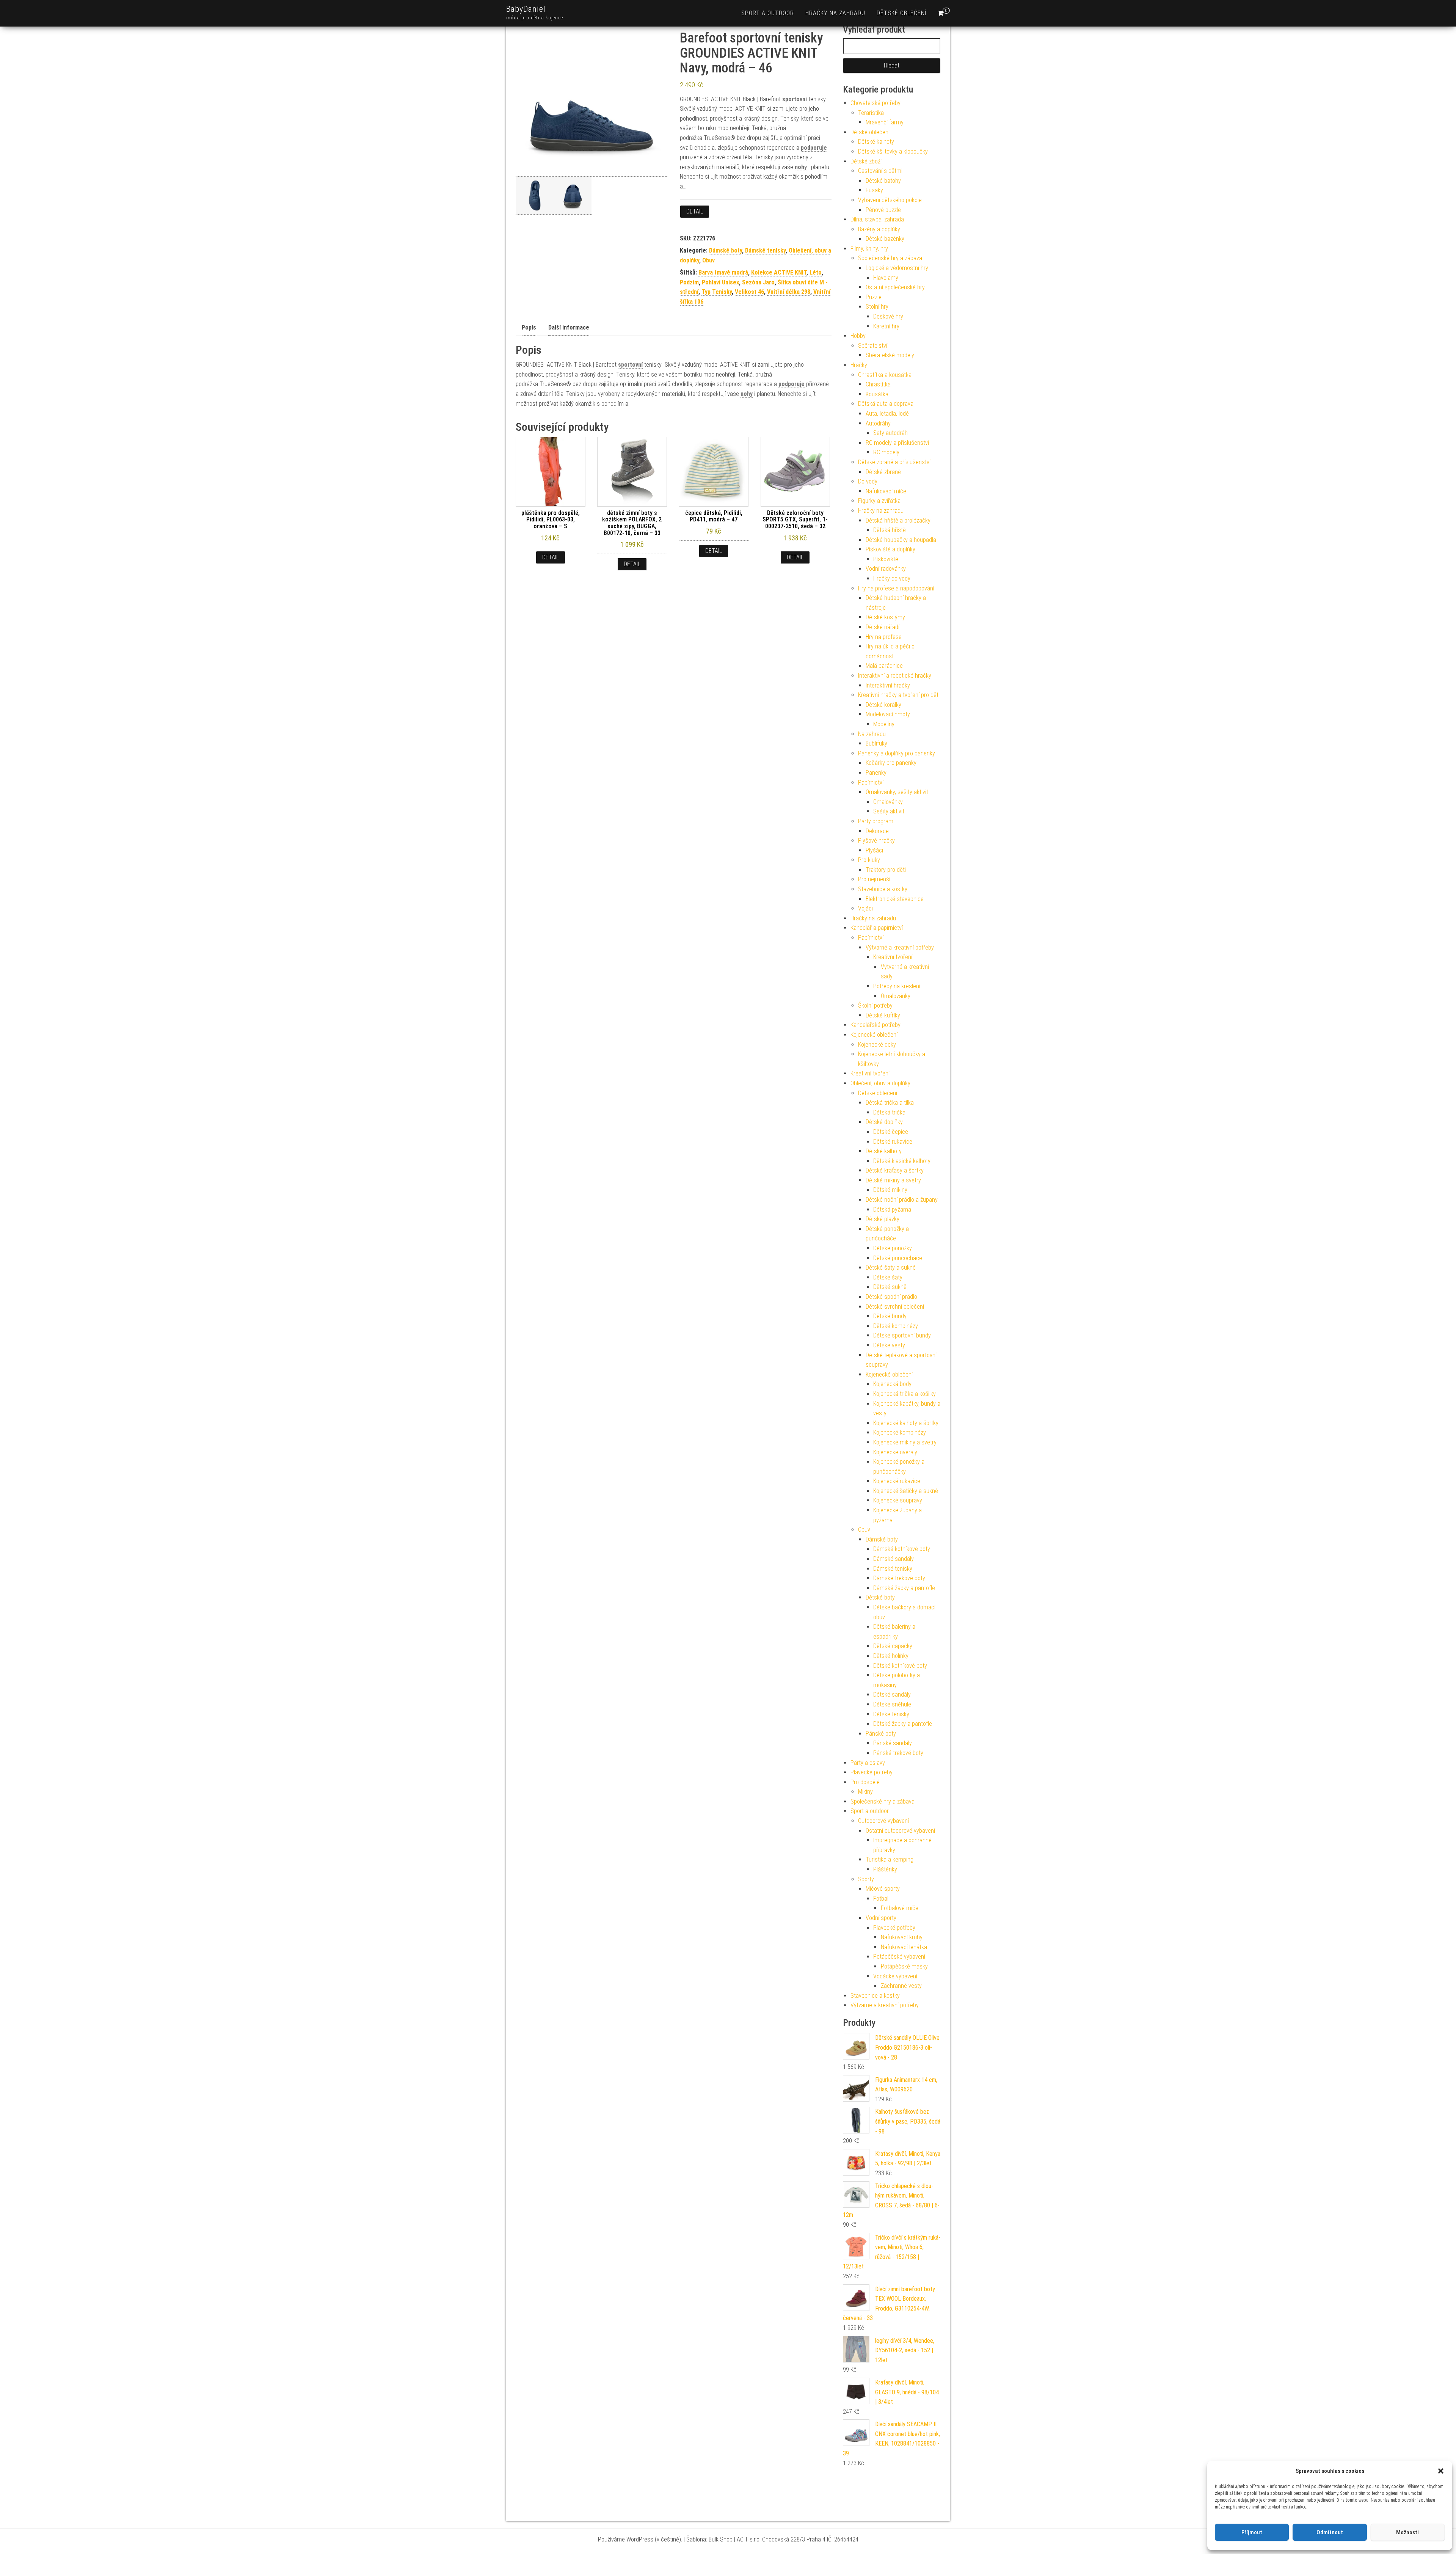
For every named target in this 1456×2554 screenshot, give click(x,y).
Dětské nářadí (883, 627)
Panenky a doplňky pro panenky (897, 753)
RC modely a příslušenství (897, 443)
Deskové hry (888, 316)
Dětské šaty (888, 1277)
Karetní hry (886, 326)
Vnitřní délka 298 (789, 292)
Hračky (859, 365)
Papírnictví (871, 783)
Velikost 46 (749, 292)
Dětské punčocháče (898, 1258)
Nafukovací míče (886, 491)
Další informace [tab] (569, 327)
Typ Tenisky (717, 292)
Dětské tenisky (891, 1714)
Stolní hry (877, 307)
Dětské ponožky (893, 1248)
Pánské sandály (893, 1743)
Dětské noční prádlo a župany (902, 1200)
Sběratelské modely (890, 355)
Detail (695, 211)
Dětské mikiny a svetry (893, 1180)
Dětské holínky (891, 1656)
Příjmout (1252, 2532)
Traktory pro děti (886, 870)
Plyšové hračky (876, 841)
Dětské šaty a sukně (891, 1268)
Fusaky (874, 190)
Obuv (708, 260)
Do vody (868, 481)
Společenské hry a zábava (890, 258)
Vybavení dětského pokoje (890, 200)
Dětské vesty (889, 1345)
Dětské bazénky (885, 239)
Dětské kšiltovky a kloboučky (893, 151)
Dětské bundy (890, 1316)
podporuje (814, 148)
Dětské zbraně (883, 472)
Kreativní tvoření (893, 957)
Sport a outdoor (768, 13)
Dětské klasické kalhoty (902, 1161)
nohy (801, 167)
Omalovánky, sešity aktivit (897, 792)
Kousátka (877, 394)
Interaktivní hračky (888, 685)
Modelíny (884, 724)
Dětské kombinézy (896, 1326)
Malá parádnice (884, 666)
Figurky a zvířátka (879, 501)
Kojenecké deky (877, 1045)
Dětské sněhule (892, 1704)
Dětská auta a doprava (886, 404)
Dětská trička (889, 1112)
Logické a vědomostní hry (897, 268)
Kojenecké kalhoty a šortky (906, 1423)
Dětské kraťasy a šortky (895, 1170)
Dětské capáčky (893, 1646)
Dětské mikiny (890, 1190)
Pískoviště (886, 559)
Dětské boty (880, 1597)
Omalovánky (888, 802)
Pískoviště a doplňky (890, 549)
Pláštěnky (885, 1869)
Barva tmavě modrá (723, 272)
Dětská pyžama (892, 1210)
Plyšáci (874, 850)
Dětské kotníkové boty (900, 1666)
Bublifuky (876, 743)
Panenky (876, 773)
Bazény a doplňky (879, 229)
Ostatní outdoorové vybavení (900, 1831)
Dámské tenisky (765, 250)
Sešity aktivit (889, 811)
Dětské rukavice (893, 1142)
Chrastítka (878, 384)
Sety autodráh (890, 433)
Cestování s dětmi (880, 171)
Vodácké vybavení (895, 1976)
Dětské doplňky (884, 1122)
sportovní (795, 99)
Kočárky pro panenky (891, 763)
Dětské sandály (892, 1695)
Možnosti (1407, 2532)
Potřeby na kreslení (897, 986)
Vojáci (865, 908)
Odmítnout (1330, 2532)
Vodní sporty (881, 1918)
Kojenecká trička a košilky (905, 1394)
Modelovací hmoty (888, 714)
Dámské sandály (894, 1559)
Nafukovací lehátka (904, 1947)
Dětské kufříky (883, 1015)
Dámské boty (726, 250)
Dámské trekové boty (899, 1578)
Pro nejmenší (874, 879)
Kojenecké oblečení (874, 1035)
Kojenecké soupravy (898, 1500)
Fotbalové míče (900, 1908)
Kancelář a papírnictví (877, 928)
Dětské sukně (890, 1287)
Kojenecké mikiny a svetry (905, 1442)
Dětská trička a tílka (890, 1103)
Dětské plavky (883, 1219)
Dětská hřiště (890, 530)
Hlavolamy (886, 278)
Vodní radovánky (886, 569)
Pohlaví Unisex (720, 282)
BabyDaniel (526, 9)
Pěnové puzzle (883, 210)
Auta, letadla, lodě (887, 414)
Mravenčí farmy (885, 122)
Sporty (866, 1879)
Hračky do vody (892, 578)
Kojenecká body (892, 1384)
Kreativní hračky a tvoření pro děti (899, 695)
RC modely (886, 452)
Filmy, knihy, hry (869, 249)
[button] (1441, 2471)
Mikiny (865, 1792)
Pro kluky (869, 860)
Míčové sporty (883, 1889)
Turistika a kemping (890, 1859)
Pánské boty (881, 1734)
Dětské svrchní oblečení (895, 1307)
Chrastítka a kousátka (885, 375)
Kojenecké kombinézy (900, 1432)
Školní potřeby (875, 1005)
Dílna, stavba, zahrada (877, 219)
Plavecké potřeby (872, 1772)
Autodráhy (878, 423)
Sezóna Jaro (758, 282)
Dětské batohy (883, 181)
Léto (816, 272)
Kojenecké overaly (895, 1452)
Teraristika (871, 113)
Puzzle (874, 297)
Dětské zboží (866, 161)
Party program (876, 821)
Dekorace (877, 831)
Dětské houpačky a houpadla (901, 540)
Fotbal (881, 1899)
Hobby (858, 336)
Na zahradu (872, 734)
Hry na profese (884, 637)
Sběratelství (873, 346)
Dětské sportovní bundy (902, 1335)
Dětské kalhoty (876, 142)
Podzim (689, 282)
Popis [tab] (529, 327)
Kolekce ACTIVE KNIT (779, 272)
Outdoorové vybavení (883, 1821)
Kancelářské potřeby (875, 1025)
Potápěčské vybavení (899, 1957)
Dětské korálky (883, 705)
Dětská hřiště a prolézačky (898, 520)
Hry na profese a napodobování (896, 588)
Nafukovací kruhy (902, 1937)
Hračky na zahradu (835, 13)
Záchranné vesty (901, 1986)
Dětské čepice (891, 1132)
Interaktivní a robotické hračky (895, 676)
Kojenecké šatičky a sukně (906, 1491)
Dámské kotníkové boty (902, 1549)
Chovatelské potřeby (875, 103)
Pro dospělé (865, 1782)
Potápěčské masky (904, 1966)
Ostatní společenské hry (895, 287)
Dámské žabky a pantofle (904, 1588)
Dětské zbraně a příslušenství (894, 462)
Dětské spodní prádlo (891, 1297)
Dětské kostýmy (885, 617)
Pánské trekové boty (898, 1753)
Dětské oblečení (901, 13)
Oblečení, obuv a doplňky (880, 1083)
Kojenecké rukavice (897, 1481)
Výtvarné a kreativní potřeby (900, 947)
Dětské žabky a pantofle (903, 1724)
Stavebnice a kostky (883, 889)
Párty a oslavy (868, 1763)
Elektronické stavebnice (895, 899)
